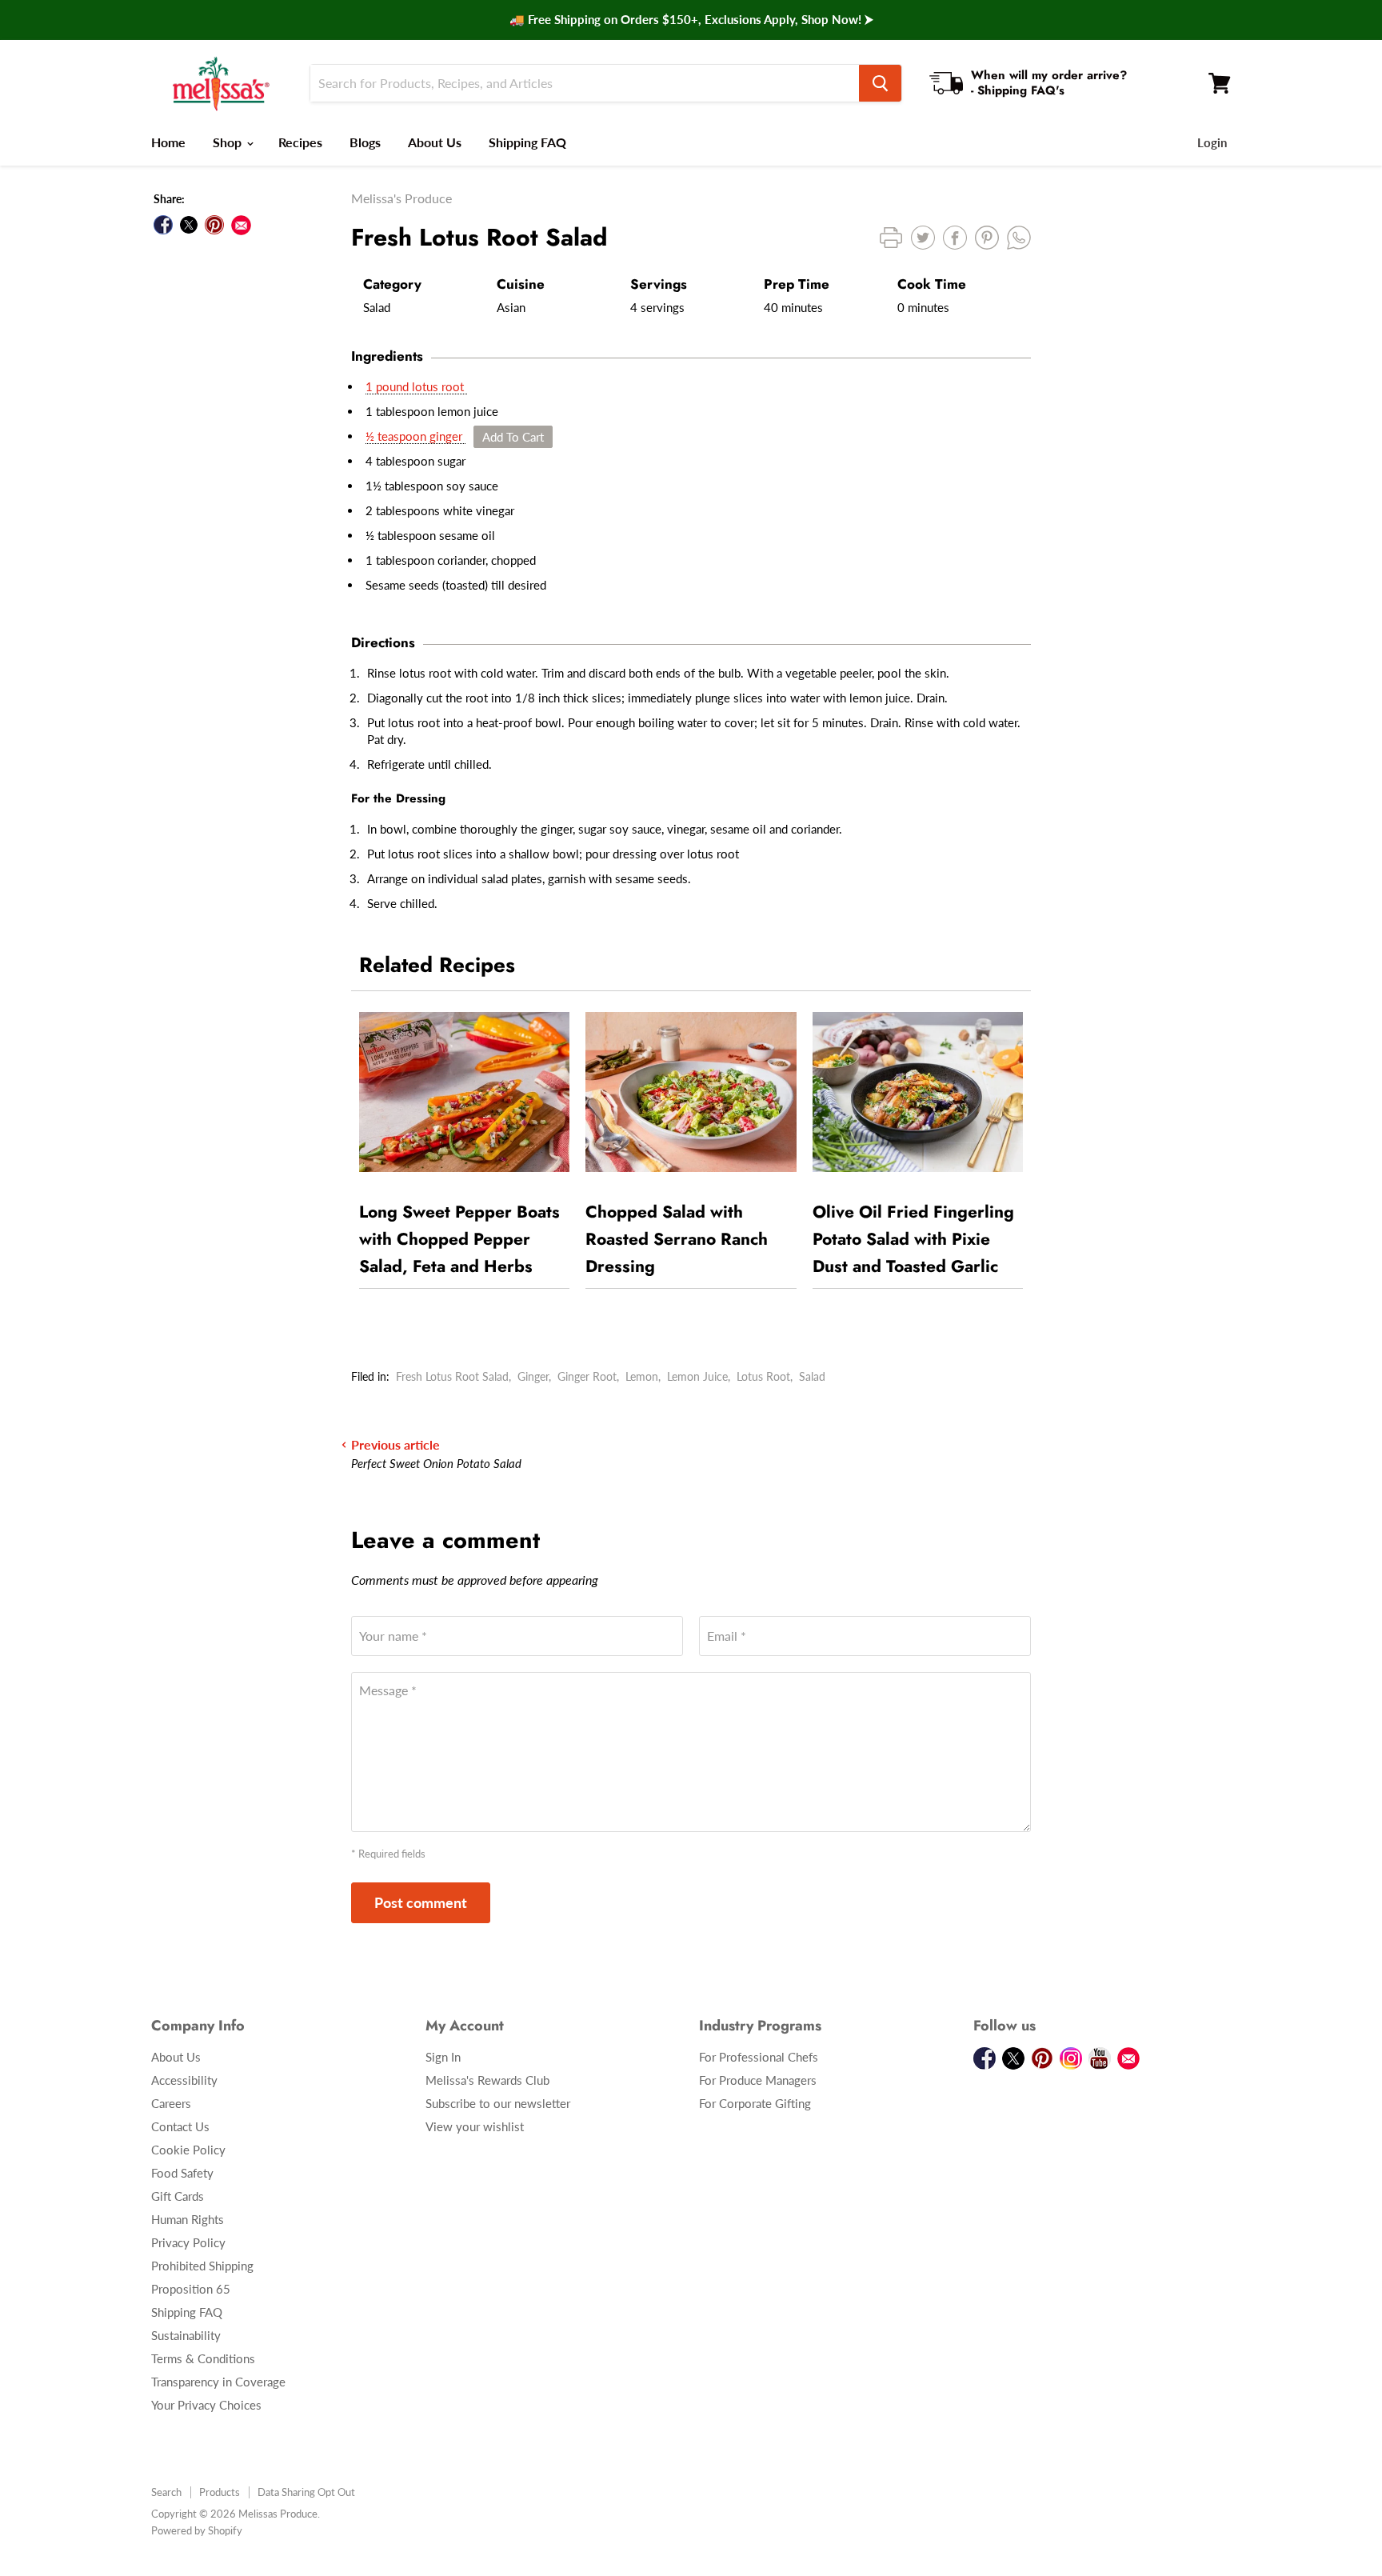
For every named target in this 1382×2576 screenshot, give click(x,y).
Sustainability (186, 2335)
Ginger (533, 1376)
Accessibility (184, 2080)
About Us (435, 142)
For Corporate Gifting (755, 2103)
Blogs (365, 142)
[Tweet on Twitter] (189, 225)
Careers (171, 2103)
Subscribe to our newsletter (498, 2103)
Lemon (642, 1376)
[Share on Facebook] (163, 225)
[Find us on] (241, 225)
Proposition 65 (191, 2289)
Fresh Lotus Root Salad (452, 1376)
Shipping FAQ (527, 142)
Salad (812, 1376)
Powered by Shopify (197, 2530)
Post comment (421, 1902)
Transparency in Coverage (218, 2382)
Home (168, 142)
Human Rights (188, 2219)
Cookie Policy (188, 2150)
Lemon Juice (697, 1376)
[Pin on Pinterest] (214, 225)
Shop (229, 142)
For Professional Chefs (759, 2057)
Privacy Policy (188, 2242)
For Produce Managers (758, 2080)
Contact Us (180, 2126)
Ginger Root (587, 1376)
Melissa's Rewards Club (487, 2080)
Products (220, 2492)
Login (1212, 142)
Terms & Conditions (203, 2358)
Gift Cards (178, 2196)
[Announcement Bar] (691, 20)
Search (166, 2492)
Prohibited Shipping (202, 2266)
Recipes (300, 142)
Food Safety (182, 2173)
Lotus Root (763, 1376)
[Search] (880, 83)
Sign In (443, 2057)
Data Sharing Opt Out (306, 2492)
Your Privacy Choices (206, 2405)
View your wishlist (475, 2126)
